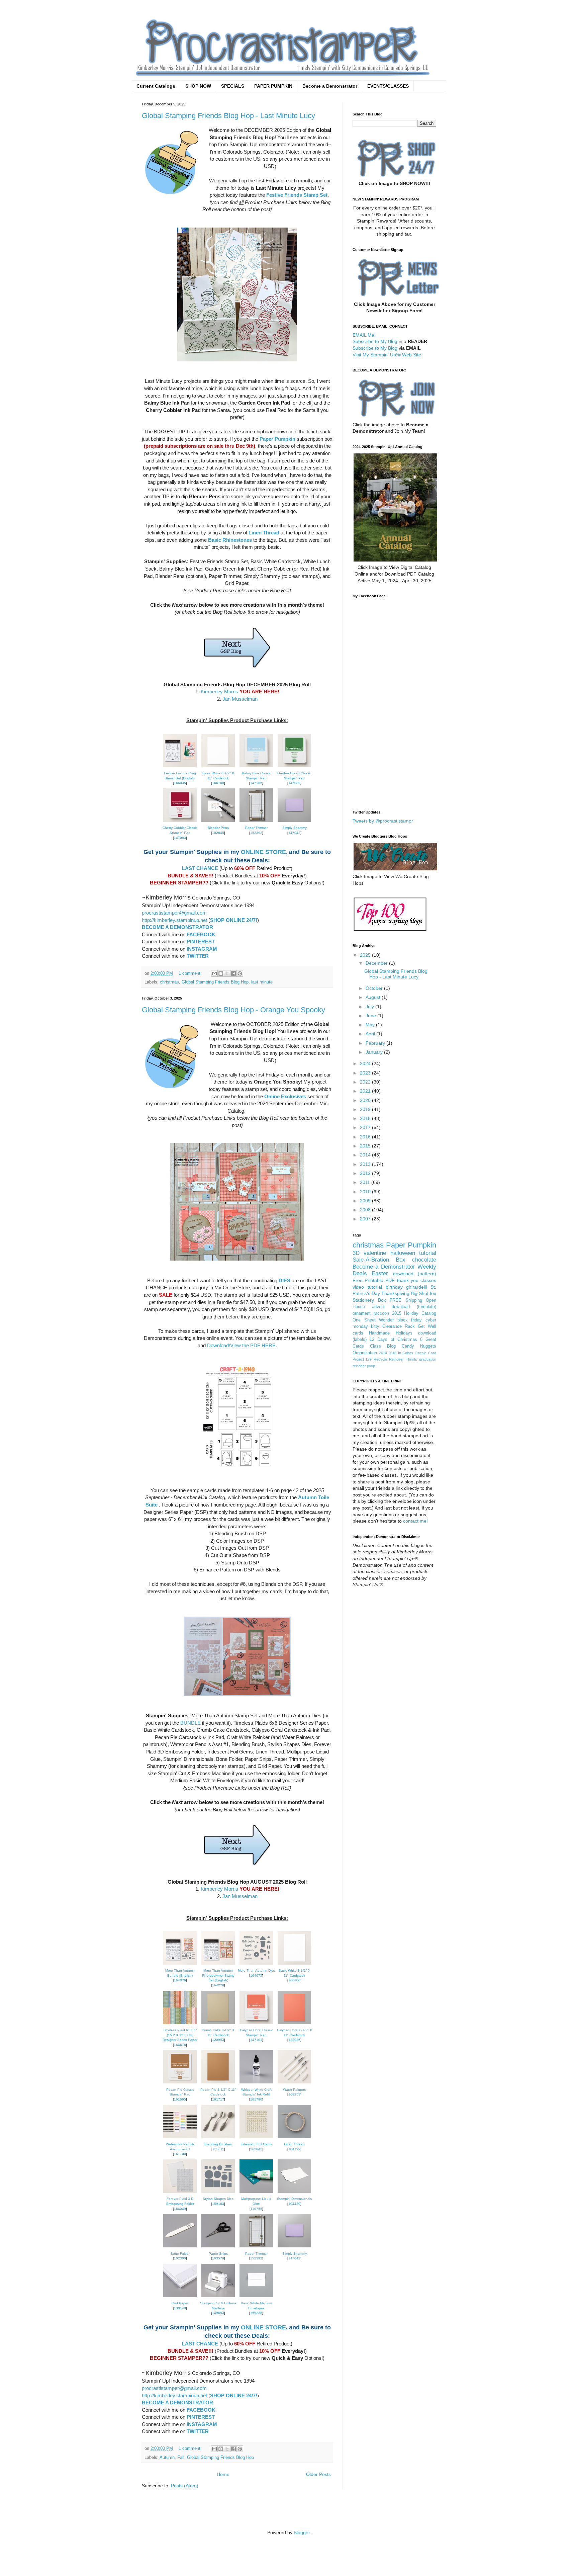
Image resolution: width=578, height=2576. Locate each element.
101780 (256, 2099)
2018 (366, 1118)
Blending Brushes (218, 2144)
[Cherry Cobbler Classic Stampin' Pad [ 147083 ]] (180, 822)
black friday (410, 1320)
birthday (394, 1287)
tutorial (428, 1253)
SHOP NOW (198, 86)
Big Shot (420, 1293)
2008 (366, 1210)
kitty (375, 1326)
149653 (218, 2313)
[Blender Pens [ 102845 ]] (218, 822)
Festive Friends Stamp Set (297, 195)
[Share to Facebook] (233, 973)
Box (401, 1260)
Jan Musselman (240, 699)
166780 (218, 783)
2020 (366, 1100)
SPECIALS (233, 86)
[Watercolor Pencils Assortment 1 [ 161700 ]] (180, 2138)
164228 (218, 1985)
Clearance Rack (399, 1326)
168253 (294, 2094)
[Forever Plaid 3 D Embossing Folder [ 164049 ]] (180, 2193)
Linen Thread (264, 533)
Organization (365, 1353)
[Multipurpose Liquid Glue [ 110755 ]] (256, 2193)
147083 (180, 838)
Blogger (302, 2532)
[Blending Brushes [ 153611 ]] (218, 2138)
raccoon (381, 1313)
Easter (380, 1273)
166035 (180, 783)
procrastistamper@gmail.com (174, 913)
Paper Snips (218, 2254)
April (371, 1034)
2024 (366, 1063)
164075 (256, 1976)
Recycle (380, 1359)
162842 (256, 2149)
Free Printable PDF (374, 1280)
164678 (180, 2045)
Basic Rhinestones (230, 540)
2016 (366, 1137)
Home (223, 2474)
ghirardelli (416, 1287)
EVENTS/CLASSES (388, 86)
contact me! (415, 1521)
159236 (256, 2313)
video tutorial (367, 1287)
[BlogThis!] (221, 973)
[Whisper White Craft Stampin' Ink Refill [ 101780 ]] (256, 2084)
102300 (180, 2258)
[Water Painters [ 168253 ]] (294, 2084)
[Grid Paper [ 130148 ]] (180, 2297)
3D (356, 1253)
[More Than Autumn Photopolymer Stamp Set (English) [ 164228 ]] (218, 1965)
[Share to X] (227, 973)
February (376, 1043)
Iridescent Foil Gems (256, 2144)
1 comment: (191, 973)
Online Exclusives (285, 1096)
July (370, 1007)
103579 (218, 2258)
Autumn (167, 2458)
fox (433, 1293)
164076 (180, 1980)
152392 (256, 833)
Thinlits (411, 1359)
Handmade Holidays (391, 1333)
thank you (408, 1280)
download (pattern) (415, 1274)
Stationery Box (369, 1300)
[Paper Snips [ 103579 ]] (218, 2248)
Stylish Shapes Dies (218, 2199)
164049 (180, 2209)
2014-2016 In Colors (396, 1353)
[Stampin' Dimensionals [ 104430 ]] (294, 2193)
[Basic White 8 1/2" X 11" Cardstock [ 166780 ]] (218, 767)
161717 (218, 2099)
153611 (218, 2149)
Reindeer (396, 1359)
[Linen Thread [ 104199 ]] (294, 2138)
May (371, 1025)
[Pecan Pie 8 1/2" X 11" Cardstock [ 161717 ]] (218, 2084)
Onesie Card (425, 1353)
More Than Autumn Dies (256, 1970)
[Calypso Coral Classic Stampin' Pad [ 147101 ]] (256, 2024)
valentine (375, 1253)
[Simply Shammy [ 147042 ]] (294, 822)
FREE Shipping (406, 1300)
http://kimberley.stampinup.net (174, 920)
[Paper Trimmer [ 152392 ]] (256, 822)
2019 (366, 1109)
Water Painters (294, 2090)
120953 (218, 2040)
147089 (294, 783)
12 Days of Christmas (393, 1340)
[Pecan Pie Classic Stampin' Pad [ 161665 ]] (180, 2084)
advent (378, 1307)
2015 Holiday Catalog (414, 1313)
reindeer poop (364, 1366)
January (375, 1052)
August (374, 997)
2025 (366, 955)
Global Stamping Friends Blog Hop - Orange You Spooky (233, 1010)
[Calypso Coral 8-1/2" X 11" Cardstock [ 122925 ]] (294, 2024)
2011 (366, 1182)
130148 (180, 2308)
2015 (366, 1146)
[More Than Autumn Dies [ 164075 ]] (256, 1965)
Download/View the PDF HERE (241, 1345)
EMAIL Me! (364, 335)
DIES (284, 1280)
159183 (218, 2204)
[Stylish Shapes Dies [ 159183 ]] (218, 2193)
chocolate (424, 1260)
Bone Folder (180, 2254)
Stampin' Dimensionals (294, 2199)
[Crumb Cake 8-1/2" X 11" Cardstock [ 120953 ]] (218, 2024)
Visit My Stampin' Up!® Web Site (387, 355)
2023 (366, 1073)
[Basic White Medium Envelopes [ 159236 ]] (256, 2297)
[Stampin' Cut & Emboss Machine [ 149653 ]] (218, 2297)
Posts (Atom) (185, 2486)
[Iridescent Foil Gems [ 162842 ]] (256, 2138)
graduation (428, 1359)
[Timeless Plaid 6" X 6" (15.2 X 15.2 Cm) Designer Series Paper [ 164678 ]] (180, 2024)
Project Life (362, 1359)
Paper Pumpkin (277, 439)
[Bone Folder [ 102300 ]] (180, 2248)
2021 (366, 1091)
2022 (366, 1082)
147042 (294, 833)
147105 (256, 783)
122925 (294, 2040)
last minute (262, 982)
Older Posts (318, 2474)
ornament (362, 1313)
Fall (181, 2458)
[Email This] (214, 973)
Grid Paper (180, 2303)
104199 (294, 2149)
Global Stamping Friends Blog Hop (215, 982)
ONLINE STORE (263, 852)
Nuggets (428, 1346)
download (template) (414, 1307)
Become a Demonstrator (330, 86)
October (375, 988)
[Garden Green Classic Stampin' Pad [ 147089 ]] (294, 767)
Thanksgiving (395, 1293)
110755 (256, 2209)
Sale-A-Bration (371, 1260)
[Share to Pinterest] (240, 973)
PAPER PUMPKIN (273, 86)
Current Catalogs (156, 86)
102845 (218, 833)
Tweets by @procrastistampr (383, 821)
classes (428, 1280)
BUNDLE (190, 1723)
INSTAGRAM (202, 949)
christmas (169, 982)
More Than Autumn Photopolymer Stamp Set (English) (218, 1975)
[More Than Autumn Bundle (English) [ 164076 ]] (180, 1965)
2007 (366, 1219)
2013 (366, 1164)
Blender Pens (218, 828)
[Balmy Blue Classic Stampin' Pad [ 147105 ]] (256, 767)
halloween (403, 1253)
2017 (366, 1127)
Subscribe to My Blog (375, 341)
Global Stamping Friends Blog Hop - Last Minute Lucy (228, 116)
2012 (366, 1173)
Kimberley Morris (219, 692)
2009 (366, 1201)
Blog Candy (401, 1346)
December (377, 963)
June (371, 1016)
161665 (180, 2099)
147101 (256, 2040)
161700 (180, 2154)
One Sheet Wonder (373, 1320)
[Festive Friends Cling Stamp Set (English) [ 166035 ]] (180, 767)
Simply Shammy (295, 828)
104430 (294, 2204)
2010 (366, 1192)
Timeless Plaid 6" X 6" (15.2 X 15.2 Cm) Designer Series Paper (180, 2035)
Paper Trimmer (256, 828)
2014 (366, 1155)
